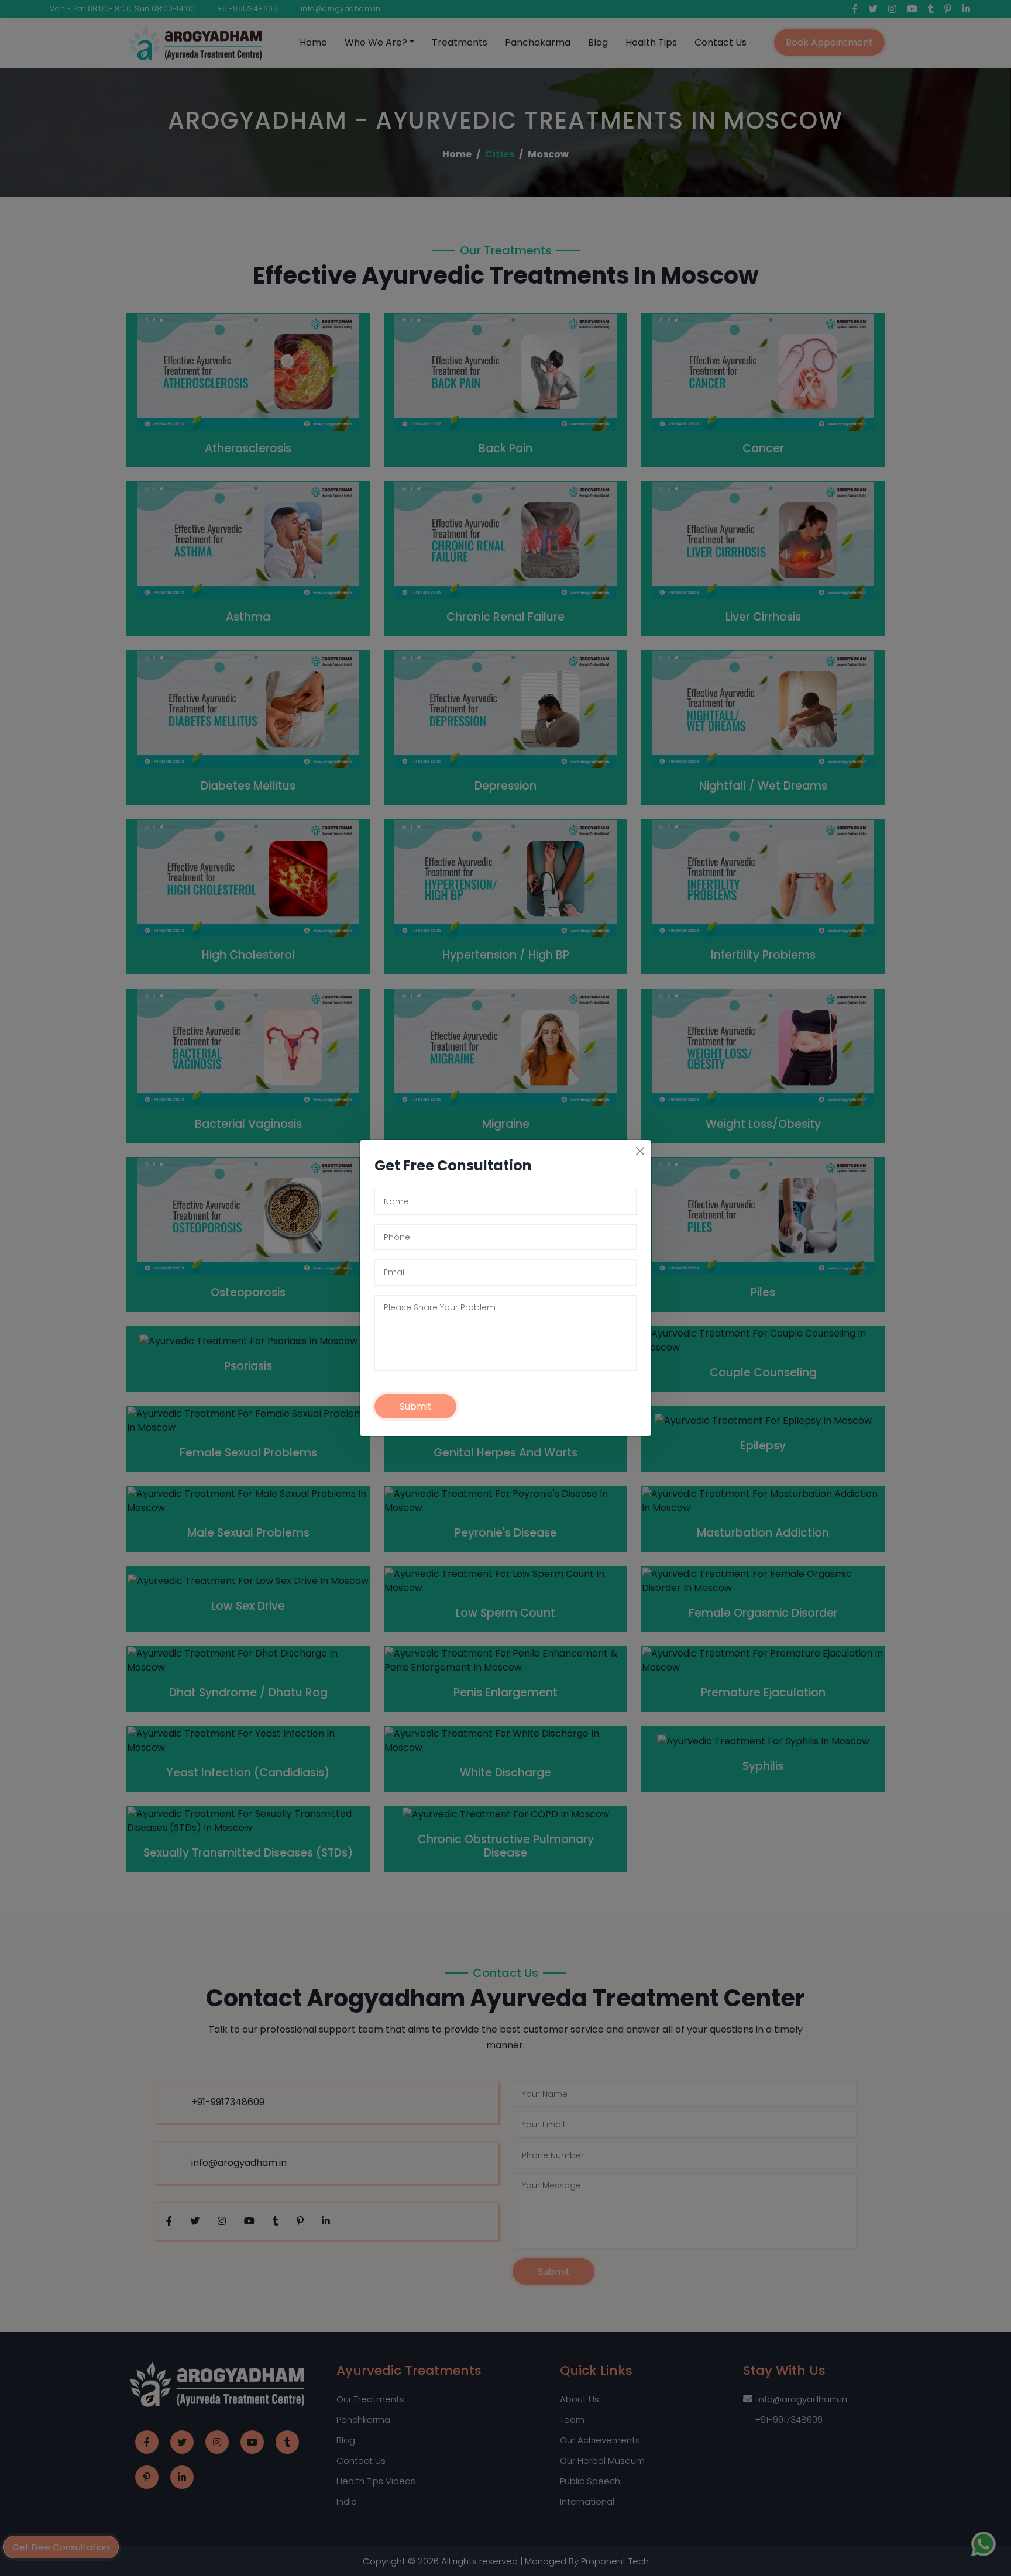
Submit (416, 1406)
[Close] (640, 1151)
